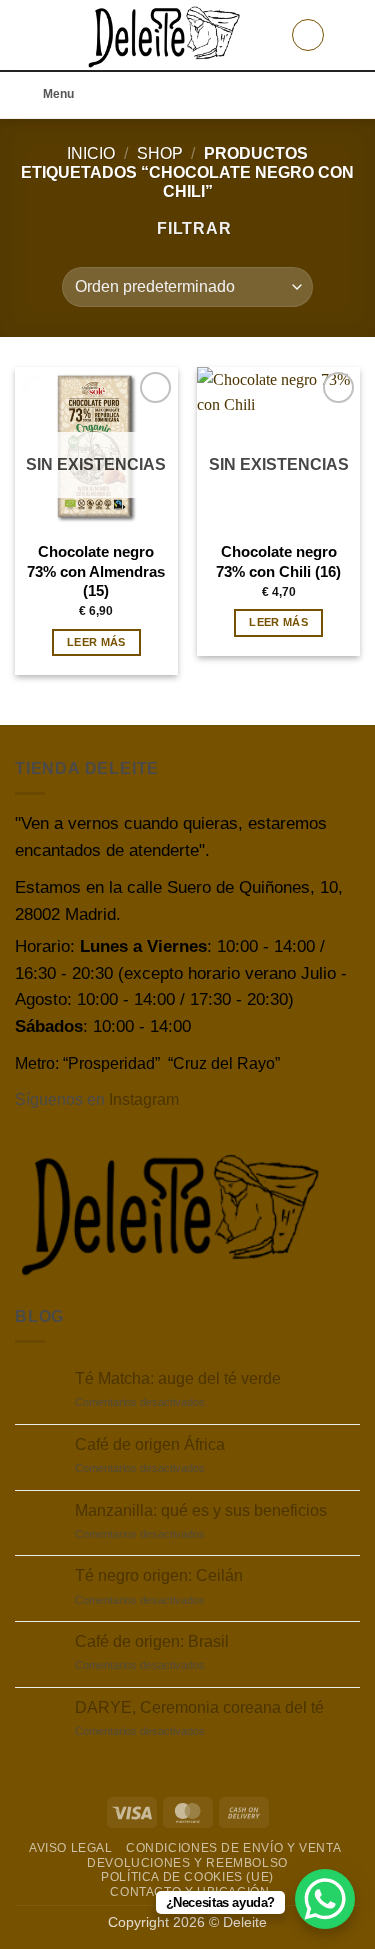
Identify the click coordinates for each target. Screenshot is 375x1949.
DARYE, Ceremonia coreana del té (199, 1707)
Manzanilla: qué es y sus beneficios (201, 1510)
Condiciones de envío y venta (233, 1848)
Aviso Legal (71, 1848)
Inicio (91, 153)
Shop (160, 153)
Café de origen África (150, 1444)
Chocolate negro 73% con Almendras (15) (96, 571)
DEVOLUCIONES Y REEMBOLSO (187, 1863)
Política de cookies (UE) (187, 1877)
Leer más (96, 642)
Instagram (144, 1099)
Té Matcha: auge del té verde (178, 1378)
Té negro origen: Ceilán (159, 1575)
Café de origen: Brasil (152, 1641)
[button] (27, 34)
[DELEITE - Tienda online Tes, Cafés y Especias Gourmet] (165, 35)
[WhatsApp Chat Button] (325, 1899)
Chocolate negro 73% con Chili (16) (278, 561)
